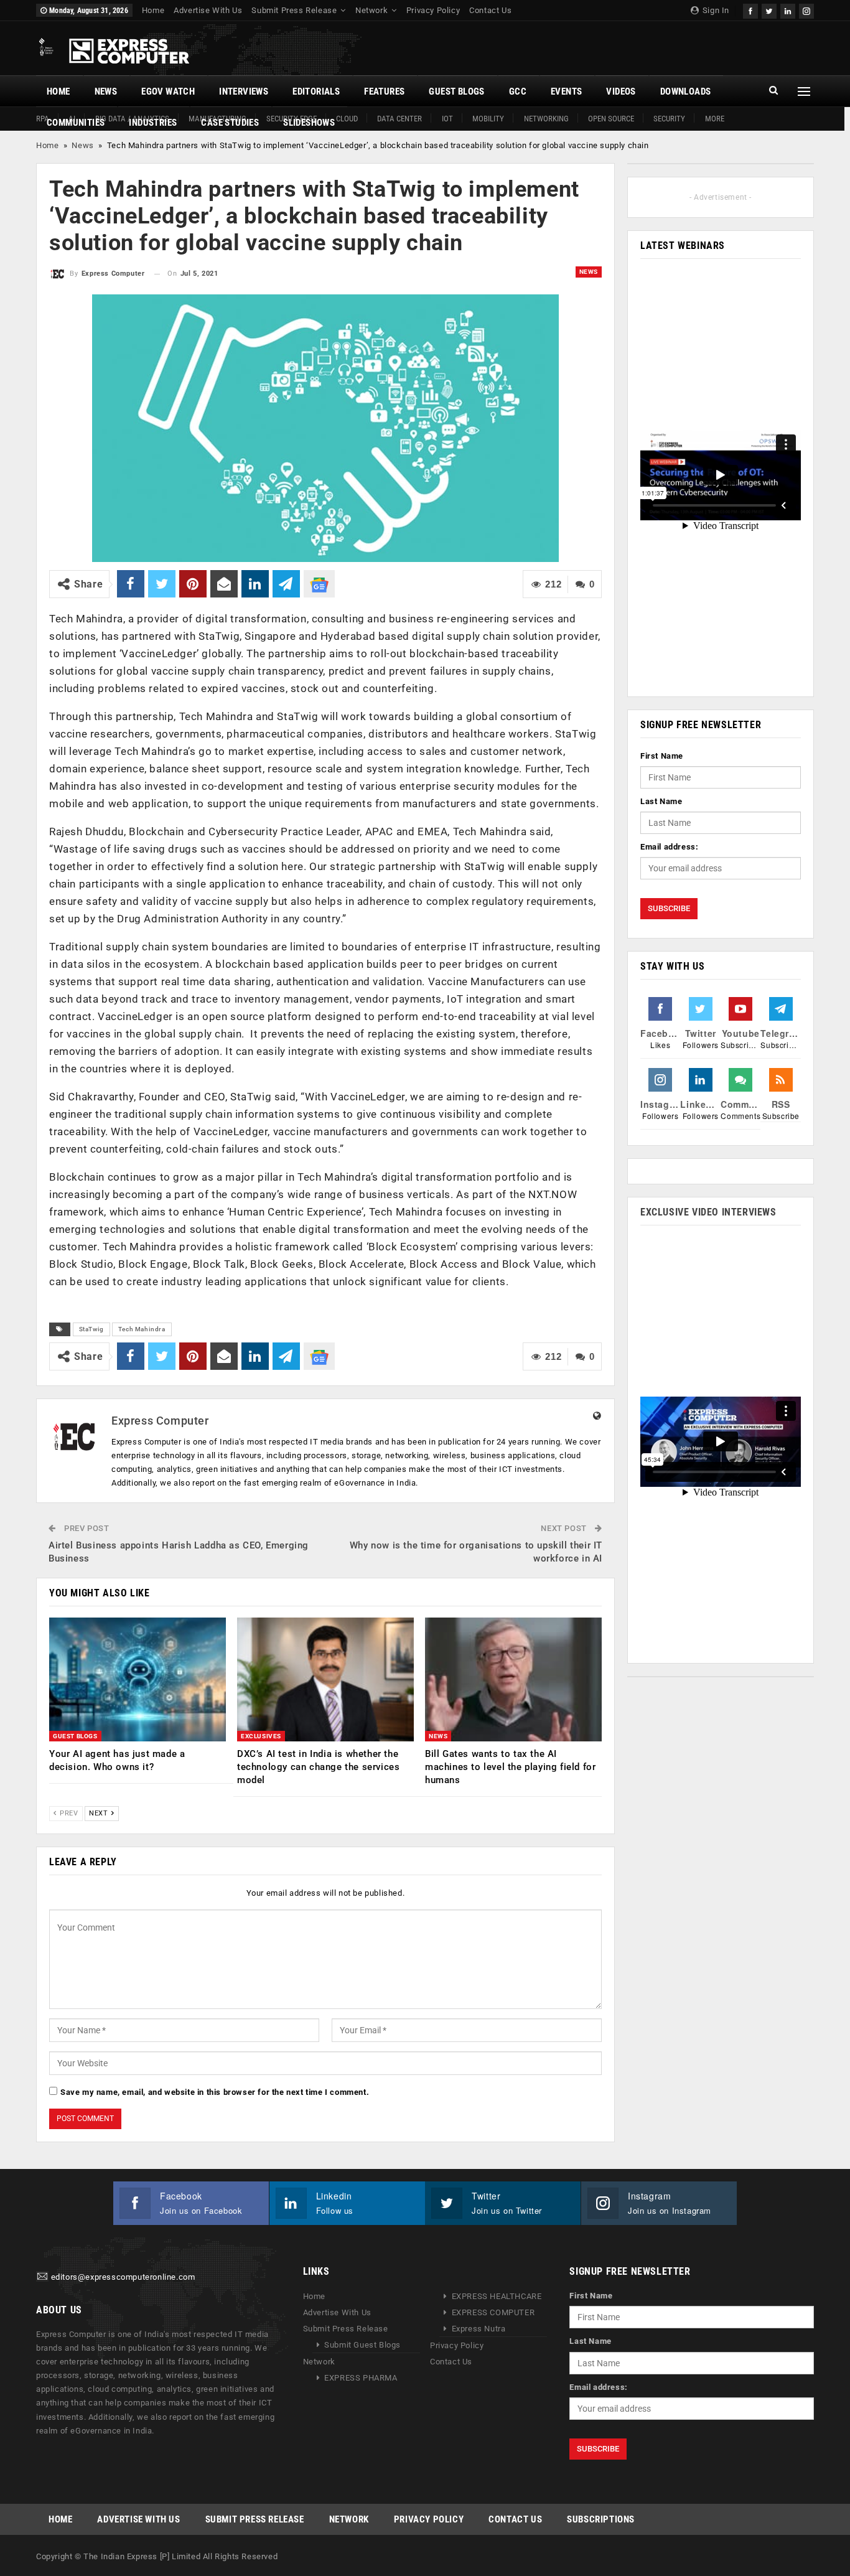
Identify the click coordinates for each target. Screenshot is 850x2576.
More (715, 119)
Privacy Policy (433, 10)
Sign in (715, 10)
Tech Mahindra (142, 1329)
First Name (662, 756)
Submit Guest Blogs (362, 2345)
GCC (518, 91)
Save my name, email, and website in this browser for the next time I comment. (215, 2092)
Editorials (316, 91)
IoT (447, 119)
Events (566, 91)
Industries (153, 123)
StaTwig (91, 1329)
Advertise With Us (208, 10)
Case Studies (230, 123)
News (106, 91)
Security (669, 119)
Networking (546, 119)
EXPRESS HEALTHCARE (497, 2296)
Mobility (488, 119)
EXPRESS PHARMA (361, 2378)
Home (153, 10)
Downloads (686, 91)
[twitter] (769, 10)
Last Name (661, 801)
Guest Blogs (456, 91)
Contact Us (490, 10)
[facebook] (750, 10)
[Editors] (42, 2277)
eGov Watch (168, 91)
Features (384, 91)
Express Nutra (479, 2329)
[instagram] (806, 10)
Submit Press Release (294, 10)
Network (371, 10)
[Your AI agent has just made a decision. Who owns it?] (138, 1679)
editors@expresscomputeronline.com (123, 2277)
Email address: (669, 847)
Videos (621, 91)
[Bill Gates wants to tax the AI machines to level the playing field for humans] (513, 1679)
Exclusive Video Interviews (708, 1212)
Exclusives (261, 1736)
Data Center (399, 119)
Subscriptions (601, 2519)
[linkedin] (788, 10)
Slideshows (309, 123)
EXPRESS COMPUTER (493, 2312)
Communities (76, 123)
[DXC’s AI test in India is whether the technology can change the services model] (325, 1679)
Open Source (611, 119)
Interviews (244, 91)
